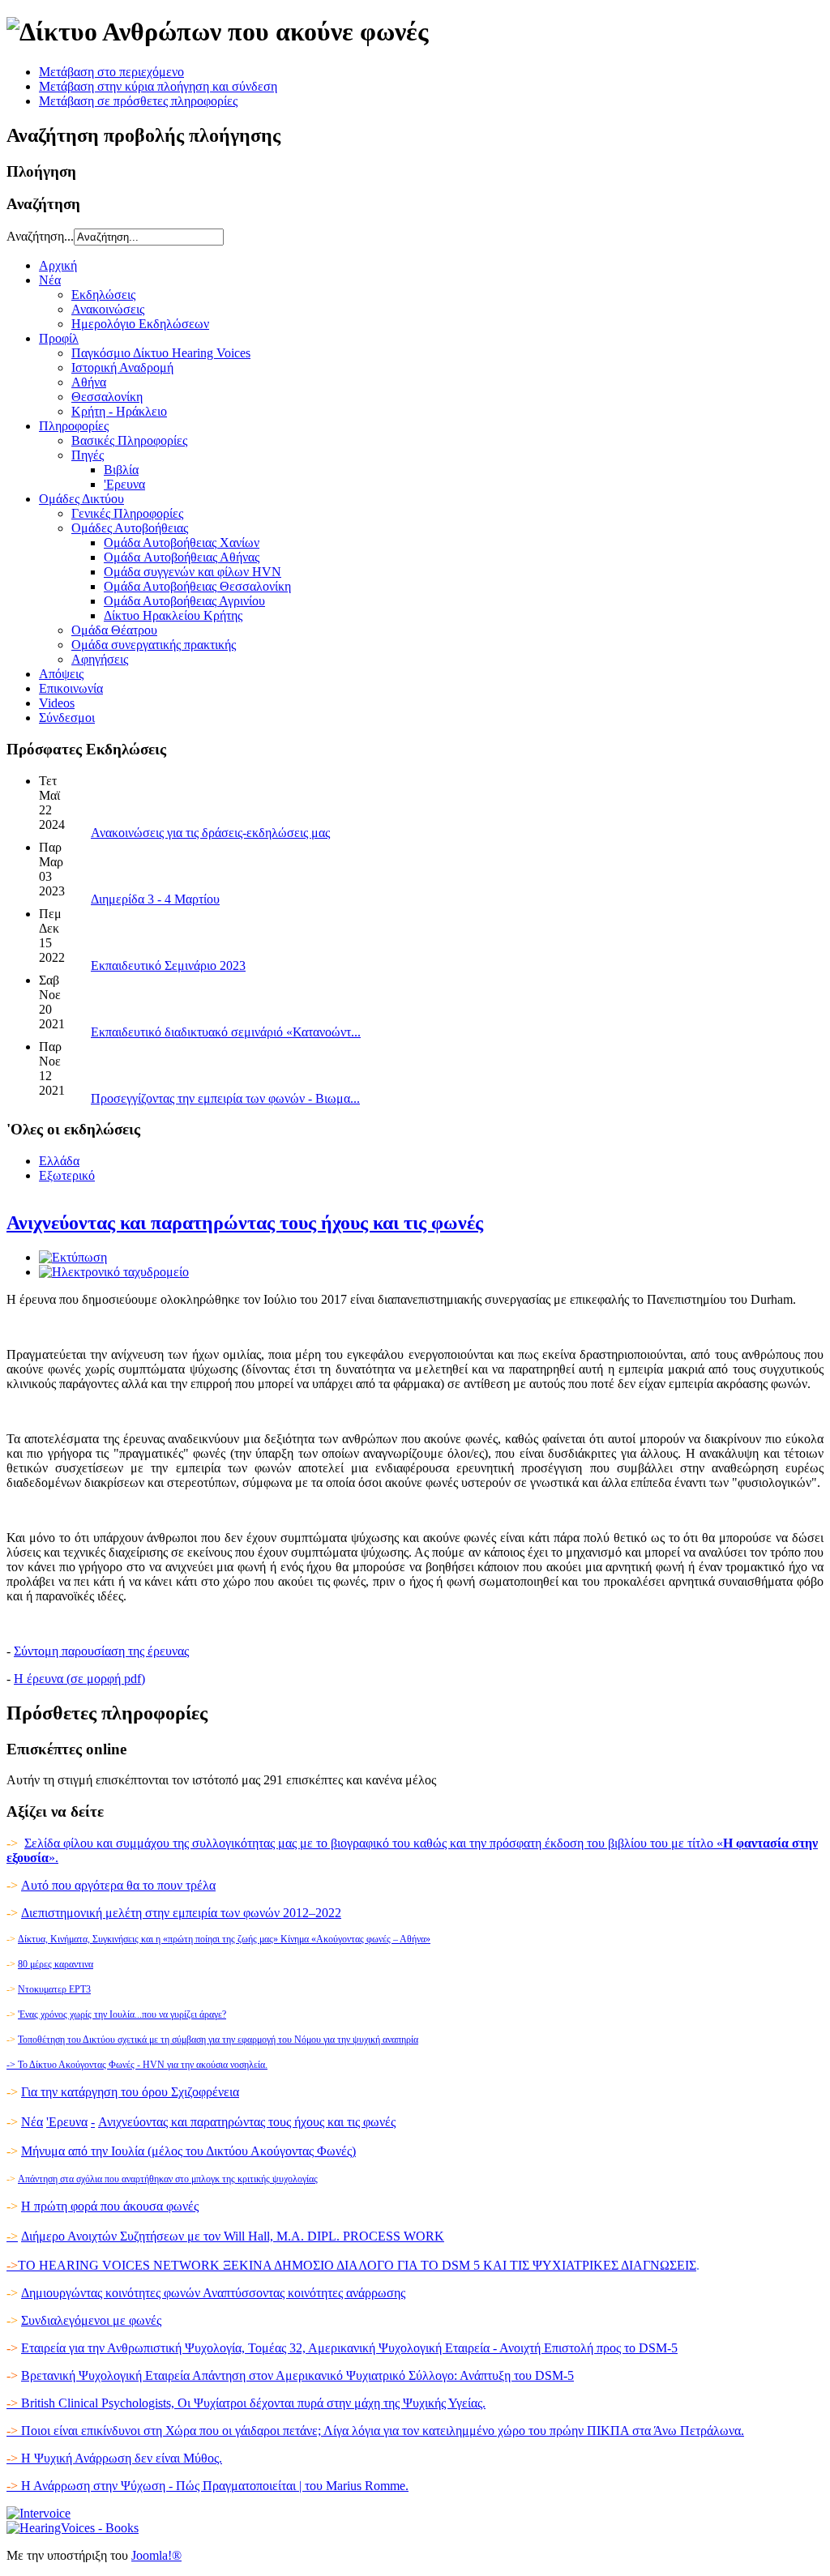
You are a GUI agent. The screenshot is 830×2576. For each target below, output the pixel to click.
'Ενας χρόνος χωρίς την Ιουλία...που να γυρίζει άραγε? (122, 2014)
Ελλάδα (59, 1161)
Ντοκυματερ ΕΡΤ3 (54, 1989)
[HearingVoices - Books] (73, 2528)
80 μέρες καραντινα (56, 1964)
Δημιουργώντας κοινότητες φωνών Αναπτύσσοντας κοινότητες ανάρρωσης (213, 2293)
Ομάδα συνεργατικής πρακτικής (154, 645)
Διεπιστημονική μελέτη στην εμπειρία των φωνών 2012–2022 (181, 1913)
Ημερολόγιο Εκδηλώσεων (140, 324)
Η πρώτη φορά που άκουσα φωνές (110, 2206)
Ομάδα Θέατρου (114, 630)
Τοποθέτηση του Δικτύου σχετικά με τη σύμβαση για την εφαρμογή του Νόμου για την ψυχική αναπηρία (218, 2040)
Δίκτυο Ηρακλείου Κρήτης (173, 615)
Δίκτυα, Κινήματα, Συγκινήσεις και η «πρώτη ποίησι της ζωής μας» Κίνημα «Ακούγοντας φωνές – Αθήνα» (224, 1939)
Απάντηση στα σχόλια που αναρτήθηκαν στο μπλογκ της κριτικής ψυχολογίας (168, 2179)
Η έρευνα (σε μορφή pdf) (79, 1679)
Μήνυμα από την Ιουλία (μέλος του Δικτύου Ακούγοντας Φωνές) (188, 2151)
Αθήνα (89, 382)
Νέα (32, 2122)
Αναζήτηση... (40, 236)
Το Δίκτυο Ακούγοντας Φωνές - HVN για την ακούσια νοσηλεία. (137, 2065)
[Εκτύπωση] (73, 1257)
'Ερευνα (124, 484)
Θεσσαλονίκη (107, 397)
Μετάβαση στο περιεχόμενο (111, 72)
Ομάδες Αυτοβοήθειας (130, 528)
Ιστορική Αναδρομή (122, 367)
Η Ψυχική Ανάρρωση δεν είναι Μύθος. (114, 2458)
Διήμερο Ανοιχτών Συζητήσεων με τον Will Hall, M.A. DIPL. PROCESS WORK (233, 2236)
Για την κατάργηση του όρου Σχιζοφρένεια (130, 2092)
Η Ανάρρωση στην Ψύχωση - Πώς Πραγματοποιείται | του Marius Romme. (207, 2486)
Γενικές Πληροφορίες (127, 513)
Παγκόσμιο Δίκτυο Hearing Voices (161, 353)
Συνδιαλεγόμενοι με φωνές (91, 2320)
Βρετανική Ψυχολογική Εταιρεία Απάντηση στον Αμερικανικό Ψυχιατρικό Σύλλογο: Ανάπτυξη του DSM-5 (297, 2375)
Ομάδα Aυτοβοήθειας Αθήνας (182, 557)
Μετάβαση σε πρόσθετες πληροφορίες (138, 101)
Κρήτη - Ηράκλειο (119, 411)
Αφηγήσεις (100, 659)
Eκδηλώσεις (103, 295)
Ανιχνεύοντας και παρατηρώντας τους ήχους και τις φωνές (245, 1223)
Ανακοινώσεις (108, 309)
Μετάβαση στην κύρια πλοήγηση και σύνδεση (158, 86)
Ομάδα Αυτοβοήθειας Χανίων (182, 543)
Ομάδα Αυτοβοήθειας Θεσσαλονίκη (197, 586)
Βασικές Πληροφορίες (129, 440)
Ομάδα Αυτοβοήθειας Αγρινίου (184, 601)
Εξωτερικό (67, 1175)
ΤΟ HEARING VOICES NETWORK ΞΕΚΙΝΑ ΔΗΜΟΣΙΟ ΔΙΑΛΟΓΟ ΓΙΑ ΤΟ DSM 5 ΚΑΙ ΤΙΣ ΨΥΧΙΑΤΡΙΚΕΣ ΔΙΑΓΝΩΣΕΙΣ (357, 2265)
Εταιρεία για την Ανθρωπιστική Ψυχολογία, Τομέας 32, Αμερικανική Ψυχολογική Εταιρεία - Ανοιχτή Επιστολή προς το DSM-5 (349, 2348)
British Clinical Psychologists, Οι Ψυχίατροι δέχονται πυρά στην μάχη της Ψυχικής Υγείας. (246, 2403)
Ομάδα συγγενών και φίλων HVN (193, 572)
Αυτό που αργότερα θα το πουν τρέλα (118, 1885)
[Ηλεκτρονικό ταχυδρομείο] (114, 1272)
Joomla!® (156, 2555)
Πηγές (88, 455)
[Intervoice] (39, 2513)
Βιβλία (121, 470)
